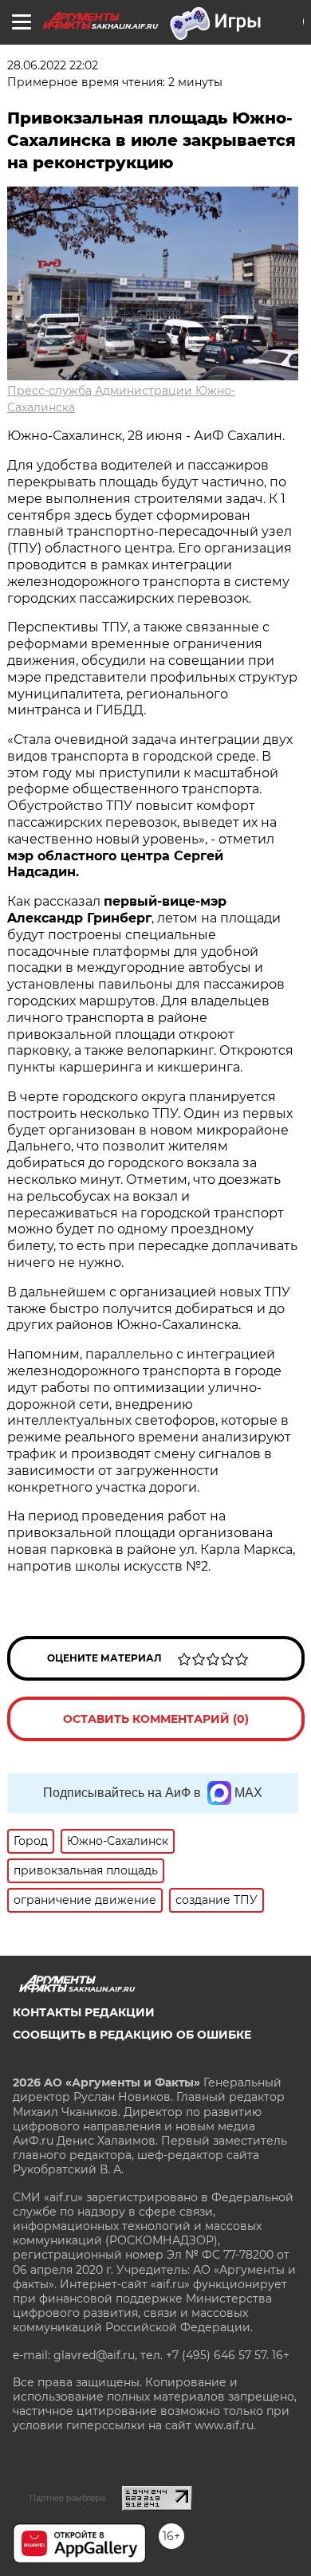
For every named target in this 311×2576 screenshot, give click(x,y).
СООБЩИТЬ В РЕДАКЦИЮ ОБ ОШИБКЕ (132, 2035)
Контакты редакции (84, 2012)
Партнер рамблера (67, 2498)
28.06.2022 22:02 (53, 65)
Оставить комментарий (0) (156, 1719)
